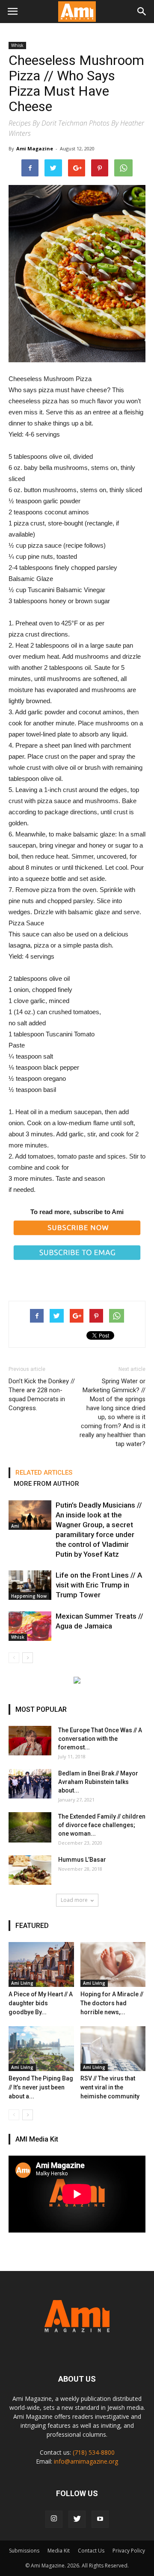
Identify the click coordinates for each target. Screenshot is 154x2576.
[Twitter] (77, 2519)
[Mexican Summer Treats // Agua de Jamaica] (30, 1626)
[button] (142, 12)
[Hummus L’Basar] (30, 1870)
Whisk (17, 45)
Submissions (24, 2551)
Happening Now (29, 1596)
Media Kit (59, 2551)
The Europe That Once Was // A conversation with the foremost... (100, 1739)
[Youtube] (100, 2519)
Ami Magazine (35, 148)
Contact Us (91, 2551)
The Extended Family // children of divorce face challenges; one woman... (102, 1825)
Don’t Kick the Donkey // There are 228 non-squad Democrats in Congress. (42, 1395)
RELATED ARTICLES (44, 1473)
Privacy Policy (129, 2551)
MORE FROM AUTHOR (46, 1484)
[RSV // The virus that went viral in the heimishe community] (113, 2049)
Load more (74, 1900)
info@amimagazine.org (86, 2461)
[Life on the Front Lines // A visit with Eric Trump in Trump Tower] (30, 1585)
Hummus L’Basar (82, 1860)
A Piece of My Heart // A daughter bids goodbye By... (41, 2003)
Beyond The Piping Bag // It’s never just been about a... (41, 2087)
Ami (15, 1526)
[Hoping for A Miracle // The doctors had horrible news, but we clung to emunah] (113, 1964)
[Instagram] (54, 2519)
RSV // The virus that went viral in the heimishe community (110, 2087)
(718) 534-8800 (94, 2452)
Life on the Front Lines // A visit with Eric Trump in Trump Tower (99, 1585)
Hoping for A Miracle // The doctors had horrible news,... (112, 2003)
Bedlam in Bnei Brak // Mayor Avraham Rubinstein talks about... (98, 1782)
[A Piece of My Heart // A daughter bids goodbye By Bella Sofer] (41, 1964)
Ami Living (22, 1983)
